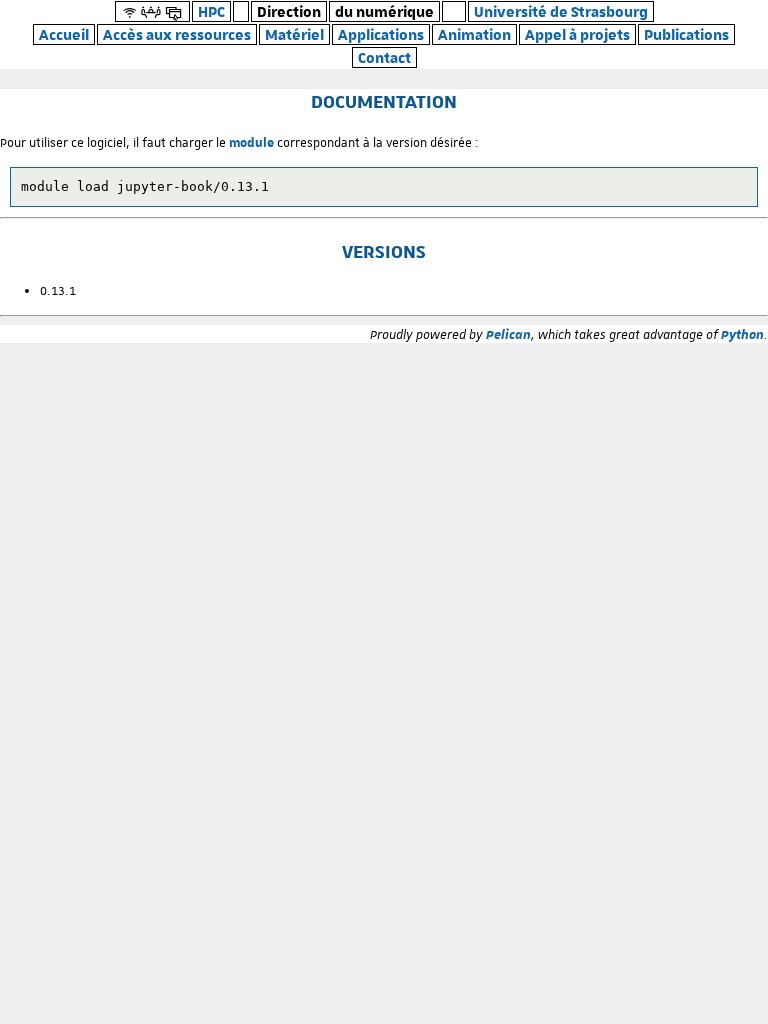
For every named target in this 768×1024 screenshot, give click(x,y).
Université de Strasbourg (561, 11)
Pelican (508, 334)
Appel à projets (577, 34)
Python (742, 334)
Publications (686, 34)
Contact (384, 57)
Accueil (64, 34)
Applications (381, 34)
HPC (211, 11)
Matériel (294, 34)
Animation (474, 34)
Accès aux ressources (177, 34)
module (251, 142)
